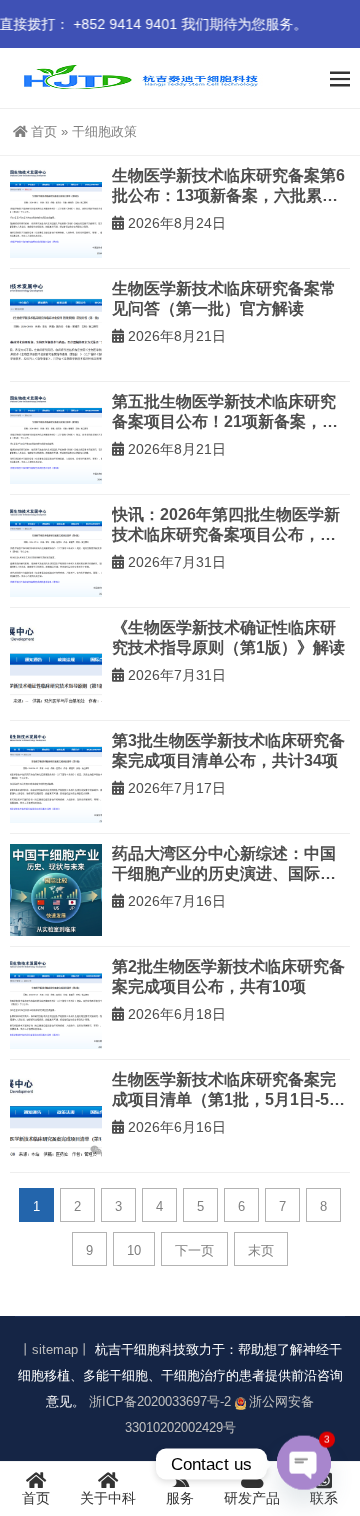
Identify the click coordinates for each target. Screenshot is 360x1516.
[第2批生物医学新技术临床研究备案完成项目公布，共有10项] (56, 1003)
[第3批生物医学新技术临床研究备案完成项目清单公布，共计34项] (56, 777)
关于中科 (108, 1498)
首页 (44, 131)
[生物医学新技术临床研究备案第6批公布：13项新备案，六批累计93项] (56, 212)
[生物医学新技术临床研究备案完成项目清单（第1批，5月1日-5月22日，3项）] (56, 1116)
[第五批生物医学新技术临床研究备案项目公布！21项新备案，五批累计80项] (56, 438)
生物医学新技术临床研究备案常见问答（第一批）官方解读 (224, 298)
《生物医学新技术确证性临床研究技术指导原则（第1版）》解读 (228, 637)
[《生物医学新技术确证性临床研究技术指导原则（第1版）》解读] (56, 664)
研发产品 (252, 1498)
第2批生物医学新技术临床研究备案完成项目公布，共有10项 (228, 976)
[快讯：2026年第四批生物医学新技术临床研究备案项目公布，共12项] (56, 551)
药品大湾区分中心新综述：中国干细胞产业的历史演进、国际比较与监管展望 (224, 864)
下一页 (194, 1250)
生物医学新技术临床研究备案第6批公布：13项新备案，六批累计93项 (228, 186)
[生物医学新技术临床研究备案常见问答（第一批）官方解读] (56, 325)
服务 (180, 1498)
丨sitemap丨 (55, 1349)
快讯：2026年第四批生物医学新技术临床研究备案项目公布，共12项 (226, 525)
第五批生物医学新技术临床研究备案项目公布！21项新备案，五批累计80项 (225, 412)
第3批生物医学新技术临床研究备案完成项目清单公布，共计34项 (228, 750)
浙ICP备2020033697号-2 (160, 1401)
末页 (261, 1250)
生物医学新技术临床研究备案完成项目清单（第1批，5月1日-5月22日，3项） (228, 1090)
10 (134, 1250)
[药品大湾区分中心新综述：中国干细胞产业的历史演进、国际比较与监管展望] (56, 890)
